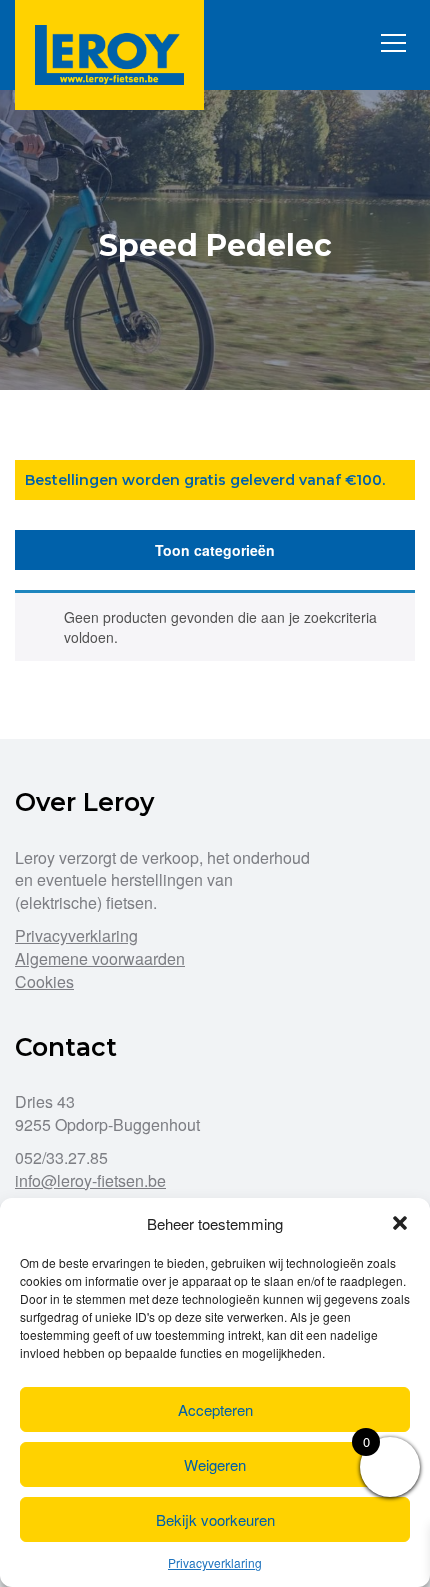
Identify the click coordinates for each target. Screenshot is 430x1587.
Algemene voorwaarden (100, 958)
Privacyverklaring (215, 1562)
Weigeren (215, 1464)
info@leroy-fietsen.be (90, 1180)
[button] (400, 1223)
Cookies (44, 981)
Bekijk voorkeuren (215, 1519)
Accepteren (215, 1409)
